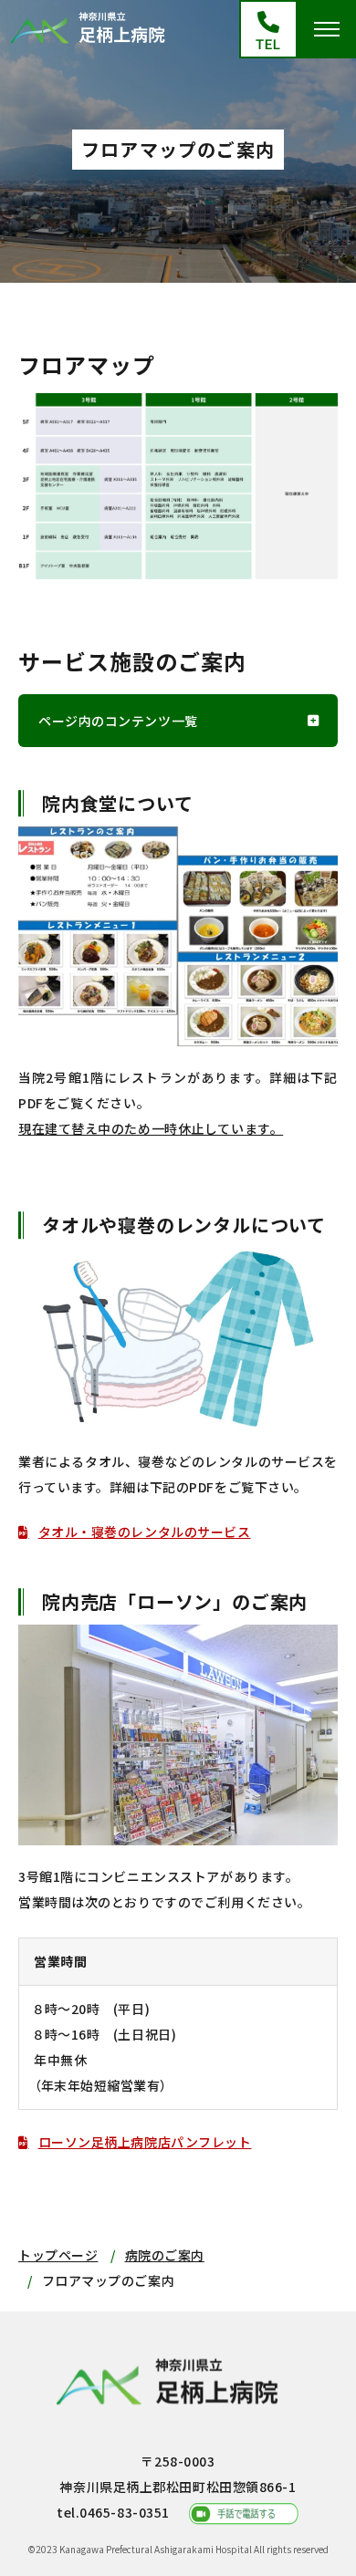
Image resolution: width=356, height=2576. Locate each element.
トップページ (58, 2255)
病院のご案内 (165, 2255)
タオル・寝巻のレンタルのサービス (145, 1532)
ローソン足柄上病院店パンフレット (145, 2142)
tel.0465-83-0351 (113, 2512)
